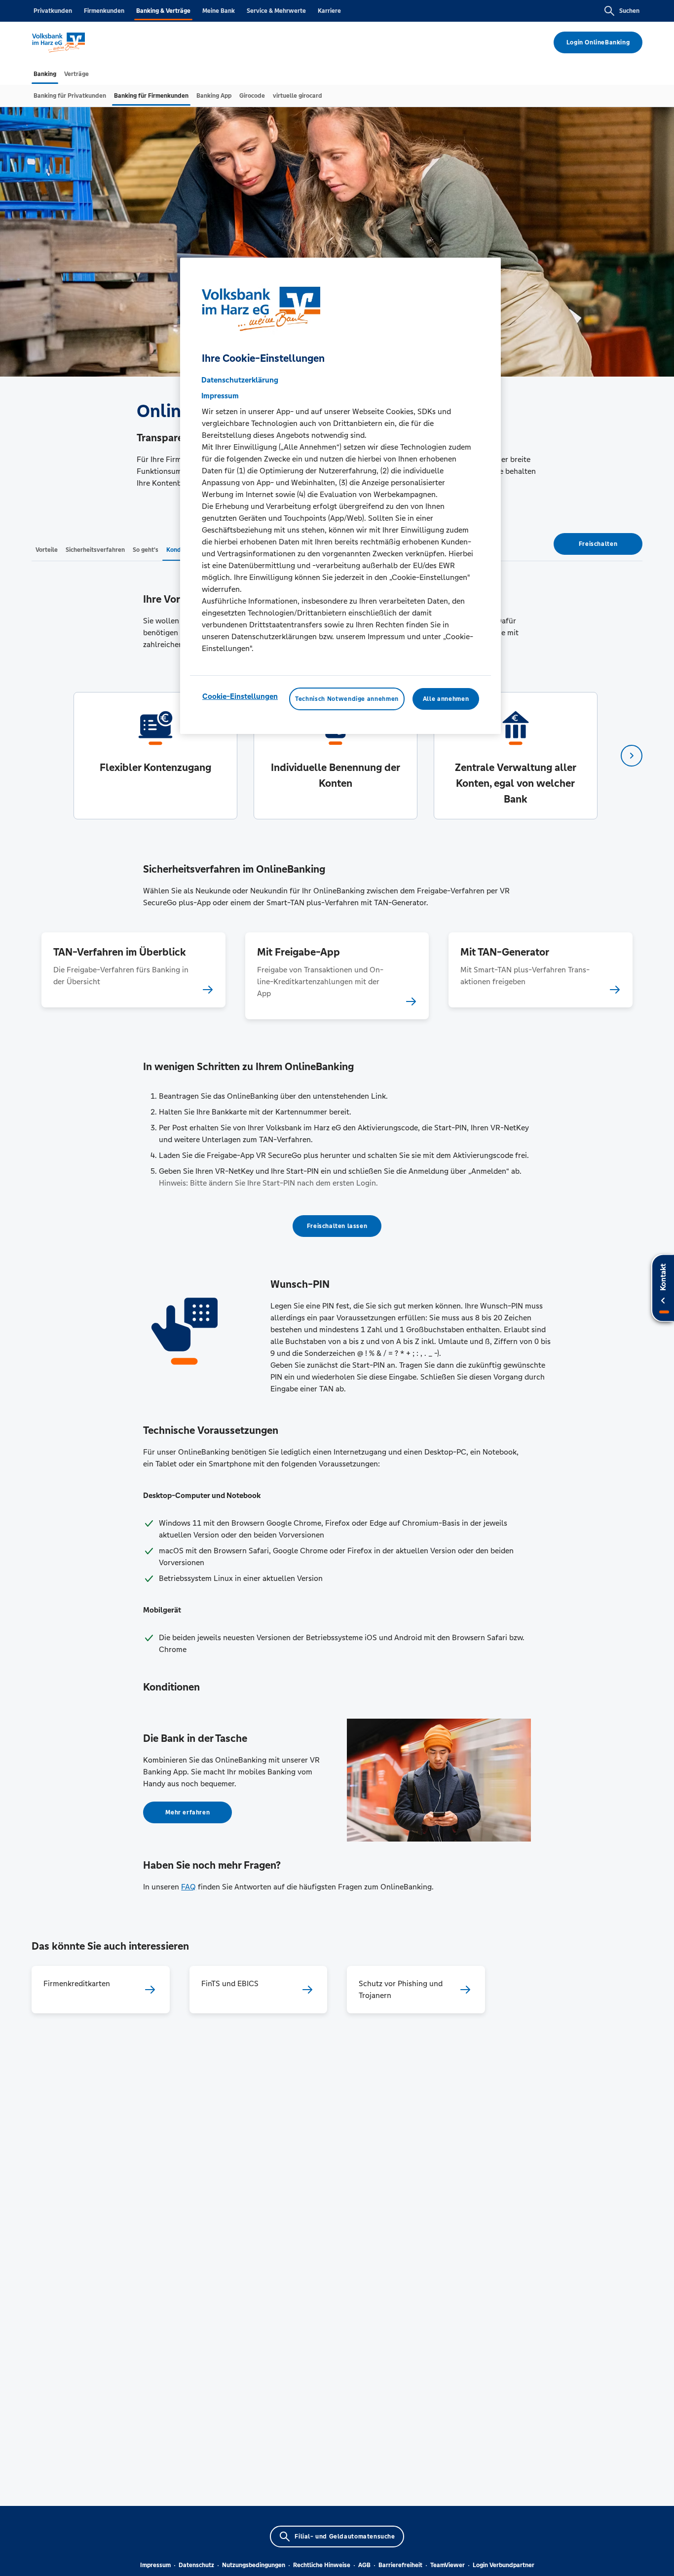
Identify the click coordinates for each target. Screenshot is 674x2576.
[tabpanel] (155, 756)
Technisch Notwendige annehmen (347, 699)
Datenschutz (196, 2565)
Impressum (155, 2565)
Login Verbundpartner (504, 2565)
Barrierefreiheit (400, 2565)
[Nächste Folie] (632, 756)
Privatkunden (53, 11)
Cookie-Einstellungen (240, 696)
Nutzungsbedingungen (254, 2565)
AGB (364, 2565)
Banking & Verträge (163, 11)
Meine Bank (219, 11)
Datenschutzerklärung (240, 380)
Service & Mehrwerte (276, 11)
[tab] (45, 74)
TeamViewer (448, 2565)
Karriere (329, 11)
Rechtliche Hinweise (322, 2565)
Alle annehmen (446, 699)
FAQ (188, 1887)
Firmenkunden (104, 11)
